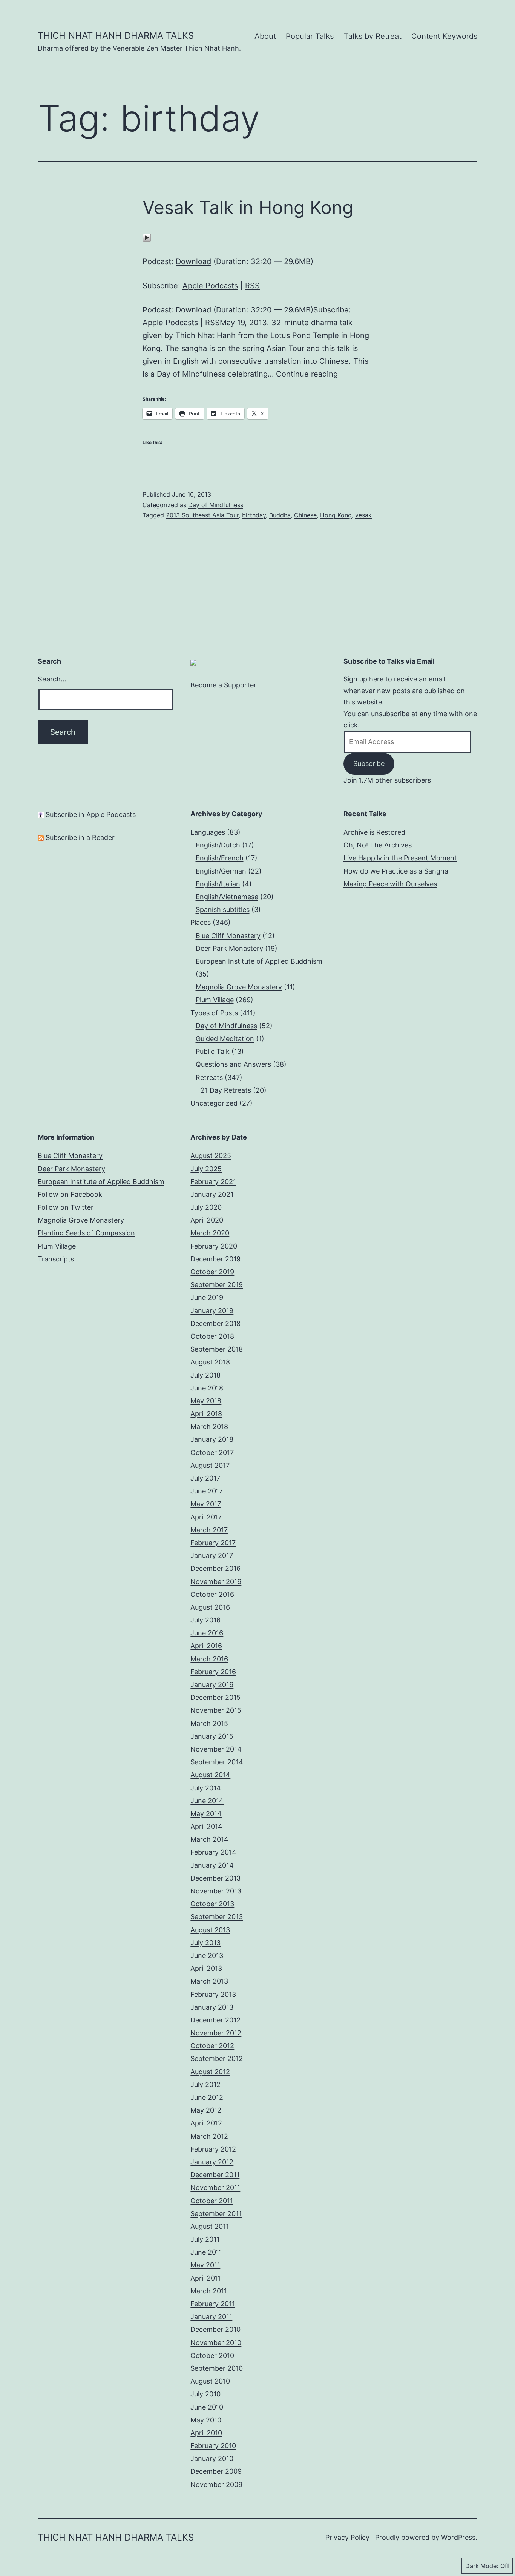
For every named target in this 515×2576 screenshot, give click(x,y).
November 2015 (216, 1710)
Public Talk (213, 1051)
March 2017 (209, 1530)
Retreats (209, 1077)
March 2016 (209, 1659)
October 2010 (212, 2355)
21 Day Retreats (226, 1090)
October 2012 (212, 2046)
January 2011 (211, 2317)
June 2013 (207, 1955)
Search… (52, 679)
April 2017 (206, 1517)
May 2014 (206, 1814)
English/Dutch (218, 845)
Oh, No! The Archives (378, 845)
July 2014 (206, 1788)
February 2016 (213, 1672)
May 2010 (206, 2420)
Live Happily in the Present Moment (400, 858)
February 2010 (213, 2446)
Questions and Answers (233, 1064)
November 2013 (216, 1891)
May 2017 (206, 1504)
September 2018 (217, 1349)
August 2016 (210, 1607)
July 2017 (205, 1478)
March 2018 (209, 1426)
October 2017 (212, 1453)
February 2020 (214, 1246)
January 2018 (212, 1439)
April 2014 (206, 1826)
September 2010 (217, 2368)
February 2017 (213, 1543)
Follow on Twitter (66, 1207)
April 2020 (207, 1220)
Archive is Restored (374, 832)
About (265, 36)
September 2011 (216, 2214)
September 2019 (217, 1285)
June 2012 (207, 2097)
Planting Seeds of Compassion (86, 1233)
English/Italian (218, 884)
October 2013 (212, 1904)
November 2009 (216, 2484)
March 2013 (209, 1981)
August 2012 (210, 2072)
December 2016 (215, 1568)
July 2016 (205, 1620)
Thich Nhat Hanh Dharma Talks (116, 36)
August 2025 (211, 1156)
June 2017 (207, 1491)
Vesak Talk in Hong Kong (248, 207)
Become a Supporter (223, 685)
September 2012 (217, 2058)
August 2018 (210, 1362)
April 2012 (206, 2123)
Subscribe (369, 764)
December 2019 (215, 1259)
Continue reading (307, 374)
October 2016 (212, 1594)
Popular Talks (310, 36)
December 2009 (216, 2471)
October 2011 (212, 2201)
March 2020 (210, 1233)
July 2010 (205, 2394)
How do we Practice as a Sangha (396, 871)
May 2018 (206, 1401)
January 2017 (212, 1556)
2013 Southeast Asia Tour (202, 515)
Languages (208, 832)
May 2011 (205, 2265)
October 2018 (212, 1336)
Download (193, 261)
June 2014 (207, 1801)
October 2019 (212, 1272)
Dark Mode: (482, 2566)
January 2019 (212, 1311)
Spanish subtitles (223, 910)
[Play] (147, 237)
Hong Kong (336, 515)
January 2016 (212, 1685)
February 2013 (213, 1994)
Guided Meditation (225, 1039)
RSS (252, 286)
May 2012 (206, 2110)
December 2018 (215, 1323)
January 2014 (212, 1865)
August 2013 (210, 1930)
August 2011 (210, 2226)
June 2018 (207, 1388)
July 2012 (205, 2085)
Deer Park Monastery (229, 948)
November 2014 (216, 1749)
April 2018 (206, 1414)
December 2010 (215, 2329)
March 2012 (209, 2136)
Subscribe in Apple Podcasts (90, 814)
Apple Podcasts (210, 286)
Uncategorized (214, 1103)
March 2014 (209, 1839)
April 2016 (206, 1646)
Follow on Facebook (70, 1194)
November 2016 (216, 1582)
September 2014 (217, 1762)
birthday (254, 515)
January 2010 (212, 2458)
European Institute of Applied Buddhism (259, 961)
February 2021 (213, 1182)
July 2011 (205, 2239)
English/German (221, 871)
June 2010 (207, 2407)
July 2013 (205, 1943)
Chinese (305, 515)
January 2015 (212, 1736)
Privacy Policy (347, 2537)
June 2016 (207, 1633)
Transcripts (56, 1259)
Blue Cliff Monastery (228, 936)
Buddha (280, 515)
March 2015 (209, 1723)
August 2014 (210, 1775)
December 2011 (215, 2175)
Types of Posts (214, 1013)
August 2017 (210, 1465)
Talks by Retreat (373, 36)
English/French (220, 858)
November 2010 (216, 2343)
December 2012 (215, 2020)
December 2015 (215, 1697)
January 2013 (212, 2007)
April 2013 (206, 1968)
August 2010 (210, 2381)
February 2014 (213, 1852)
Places (201, 922)
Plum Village (215, 1000)
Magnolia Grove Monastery (239, 987)
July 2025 (206, 1169)
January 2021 (212, 1194)
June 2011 (206, 2252)
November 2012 (216, 2033)
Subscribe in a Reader (79, 837)
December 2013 (215, 1878)
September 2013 (217, 1917)
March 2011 (209, 2291)
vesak (363, 515)
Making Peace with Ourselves (390, 884)
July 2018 (205, 1375)
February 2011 (213, 2304)
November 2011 (215, 2188)
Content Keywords (444, 36)
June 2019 (207, 1297)
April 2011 (206, 2278)
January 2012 (212, 2162)
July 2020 (206, 1207)
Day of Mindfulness (216, 505)
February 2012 (213, 2149)
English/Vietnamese (227, 897)
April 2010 (206, 2433)
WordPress (458, 2537)
